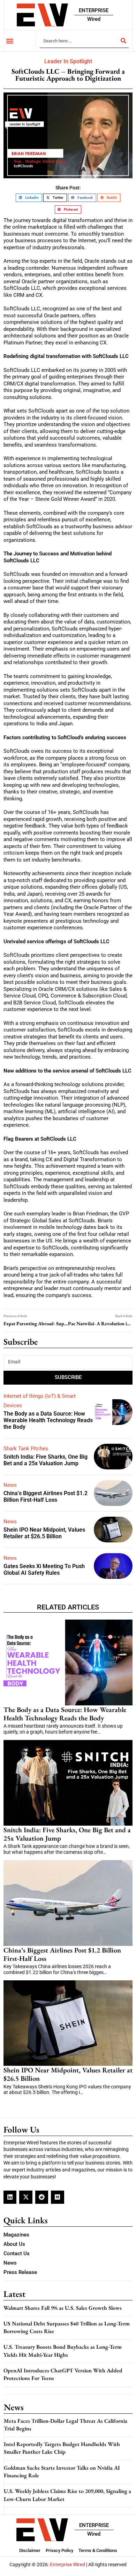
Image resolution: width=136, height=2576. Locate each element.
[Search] (123, 41)
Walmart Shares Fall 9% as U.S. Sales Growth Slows (63, 2308)
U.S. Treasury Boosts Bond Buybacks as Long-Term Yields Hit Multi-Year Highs (63, 2351)
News (10, 1485)
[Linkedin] (10, 2197)
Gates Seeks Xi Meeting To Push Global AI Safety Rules (44, 1570)
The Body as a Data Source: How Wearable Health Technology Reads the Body (48, 1420)
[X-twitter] (26, 2197)
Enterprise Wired (67, 2565)
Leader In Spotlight (68, 61)
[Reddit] (42, 2197)
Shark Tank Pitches (26, 1449)
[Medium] (57, 2197)
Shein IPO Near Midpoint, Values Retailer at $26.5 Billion (44, 1533)
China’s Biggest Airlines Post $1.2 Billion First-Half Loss (46, 1497)
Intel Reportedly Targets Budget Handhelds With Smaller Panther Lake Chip (62, 2448)
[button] (10, 41)
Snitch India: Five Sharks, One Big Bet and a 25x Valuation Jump (46, 1460)
